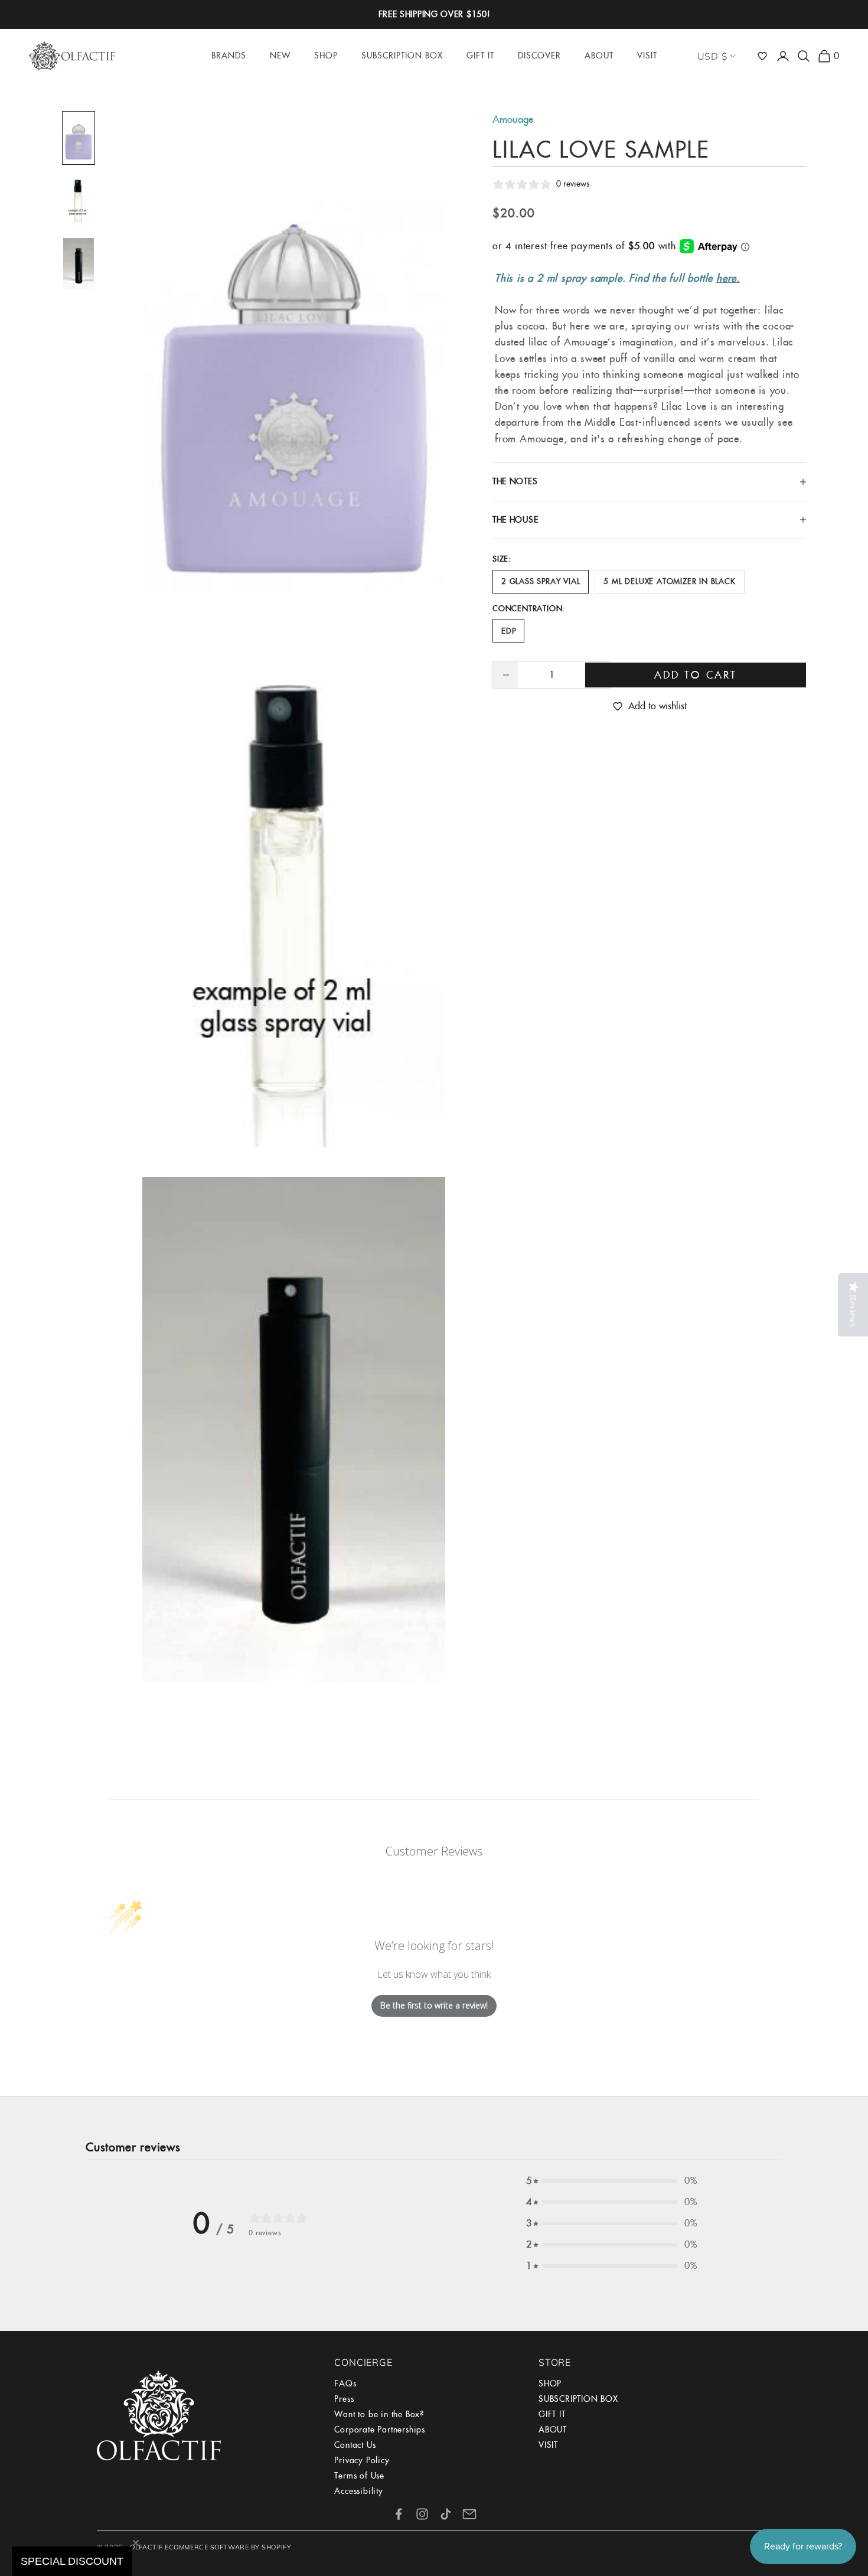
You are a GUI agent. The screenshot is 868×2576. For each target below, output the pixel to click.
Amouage (513, 119)
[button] (762, 56)
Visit (647, 56)
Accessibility (358, 2491)
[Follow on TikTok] (446, 2514)
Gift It (480, 56)
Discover (539, 56)
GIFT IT (552, 2414)
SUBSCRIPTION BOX (578, 2399)
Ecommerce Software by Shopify (228, 2547)
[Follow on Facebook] (399, 2514)
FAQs (345, 2383)
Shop (326, 56)
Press (344, 2399)
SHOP (550, 2383)
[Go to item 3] (79, 264)
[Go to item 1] (79, 138)
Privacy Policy (362, 2460)
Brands (229, 56)
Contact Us (355, 2445)
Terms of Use (359, 2476)
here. (728, 278)
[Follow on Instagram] (422, 2514)
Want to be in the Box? (379, 2414)
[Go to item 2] (79, 201)
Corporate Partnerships (380, 2430)
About (599, 56)
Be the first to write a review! (434, 2005)
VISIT (548, 2445)
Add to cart (696, 675)
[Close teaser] (136, 2543)
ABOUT (553, 2430)
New (280, 56)
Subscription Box (402, 56)
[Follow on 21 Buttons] (469, 2514)
